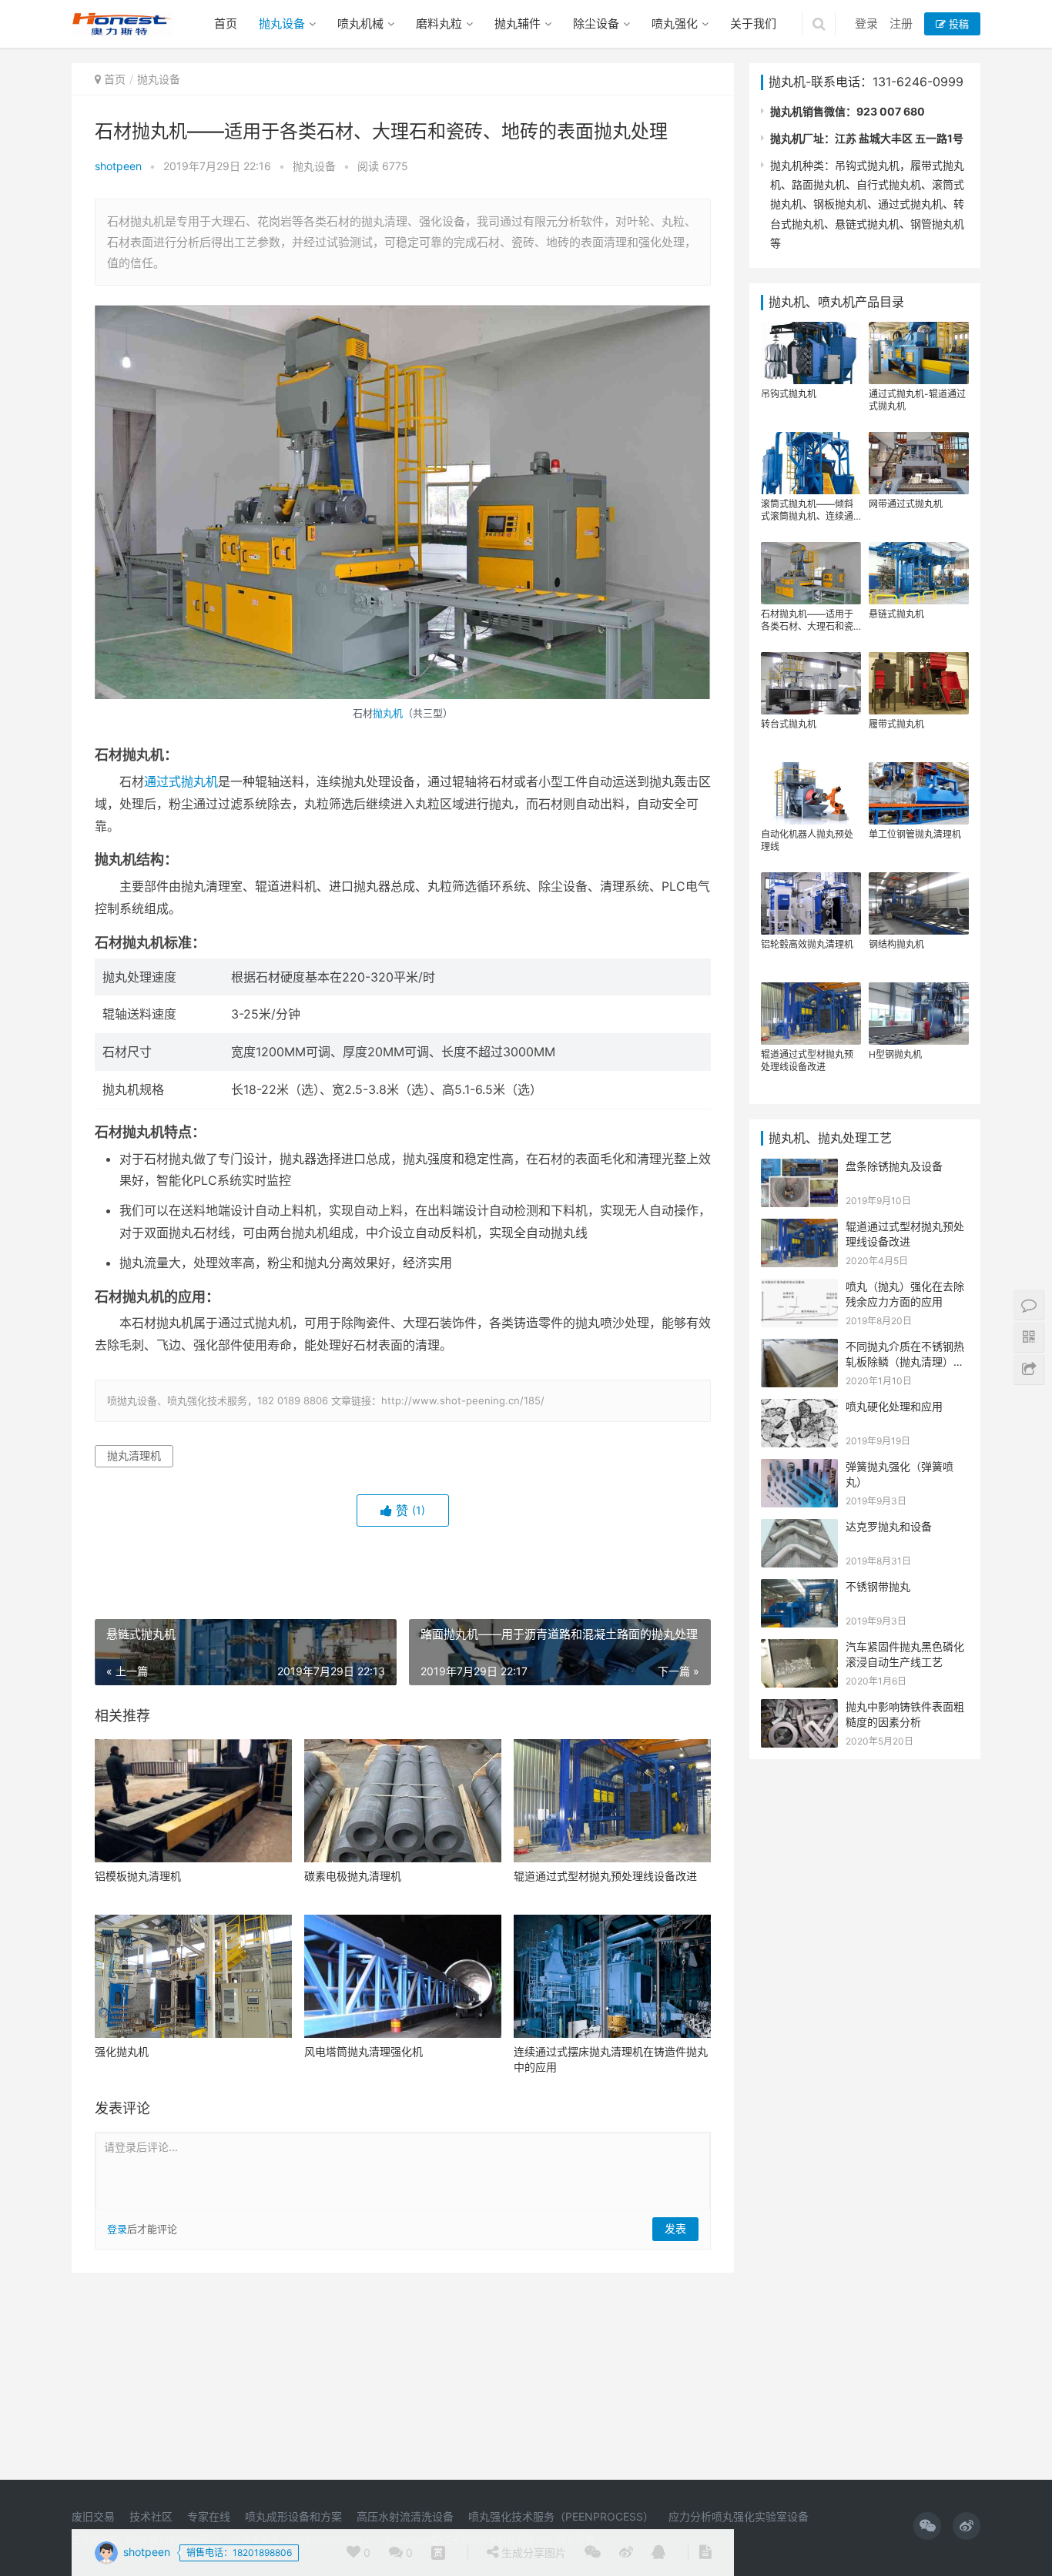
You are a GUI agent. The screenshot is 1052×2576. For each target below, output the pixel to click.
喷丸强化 (675, 23)
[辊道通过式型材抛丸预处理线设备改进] (612, 1801)
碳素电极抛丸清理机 (353, 1876)
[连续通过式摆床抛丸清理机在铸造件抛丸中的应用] (612, 1976)
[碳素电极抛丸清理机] (403, 1801)
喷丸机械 (360, 23)
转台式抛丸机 (789, 724)
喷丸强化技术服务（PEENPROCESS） (561, 2516)
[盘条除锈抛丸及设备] (799, 1168)
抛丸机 (388, 713)
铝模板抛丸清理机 (138, 1876)
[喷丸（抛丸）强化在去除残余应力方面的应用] (799, 1288)
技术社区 (151, 2516)
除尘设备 (596, 23)
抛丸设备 (282, 23)
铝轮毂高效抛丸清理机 (807, 944)
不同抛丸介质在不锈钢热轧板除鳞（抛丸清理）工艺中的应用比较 (905, 1361)
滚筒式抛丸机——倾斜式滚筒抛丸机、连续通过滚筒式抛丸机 (807, 510)
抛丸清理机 (134, 1455)
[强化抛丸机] (193, 1976)
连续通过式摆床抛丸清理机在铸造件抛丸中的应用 (611, 2059)
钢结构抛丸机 (896, 944)
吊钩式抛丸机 (789, 394)
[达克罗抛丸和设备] (799, 1529)
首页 (226, 23)
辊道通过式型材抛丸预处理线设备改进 (605, 1876)
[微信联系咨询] (438, 2553)
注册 (901, 23)
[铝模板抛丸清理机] (193, 1801)
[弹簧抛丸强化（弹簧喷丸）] (799, 1469)
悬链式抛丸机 (896, 614)
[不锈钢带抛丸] (799, 1589)
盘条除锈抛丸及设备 (894, 1166)
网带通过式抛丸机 (906, 504)
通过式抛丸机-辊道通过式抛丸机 (917, 400)
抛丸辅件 (518, 23)
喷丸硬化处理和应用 (894, 1406)
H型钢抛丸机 (895, 1054)
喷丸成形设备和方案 (293, 2516)
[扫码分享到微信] (593, 2553)
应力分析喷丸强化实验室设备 (739, 2516)
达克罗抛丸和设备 (889, 1526)
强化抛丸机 (122, 2051)
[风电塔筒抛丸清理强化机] (403, 1976)
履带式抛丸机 (896, 724)
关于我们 (753, 23)
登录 (866, 23)
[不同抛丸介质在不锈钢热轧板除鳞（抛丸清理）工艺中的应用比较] (799, 1348)
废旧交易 (93, 2516)
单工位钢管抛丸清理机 (915, 834)
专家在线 (209, 2516)
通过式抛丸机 (181, 781)
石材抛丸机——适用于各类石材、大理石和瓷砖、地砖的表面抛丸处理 (807, 621)
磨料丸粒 (439, 23)
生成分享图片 (532, 2553)
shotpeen (118, 166)
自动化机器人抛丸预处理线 (807, 840)
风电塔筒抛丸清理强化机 (364, 2051)
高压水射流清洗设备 (405, 2516)
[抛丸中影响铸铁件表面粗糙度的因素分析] (799, 1709)
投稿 (957, 24)
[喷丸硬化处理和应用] (799, 1408)
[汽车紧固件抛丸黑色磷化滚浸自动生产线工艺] (799, 1649)
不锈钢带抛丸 (878, 1586)
